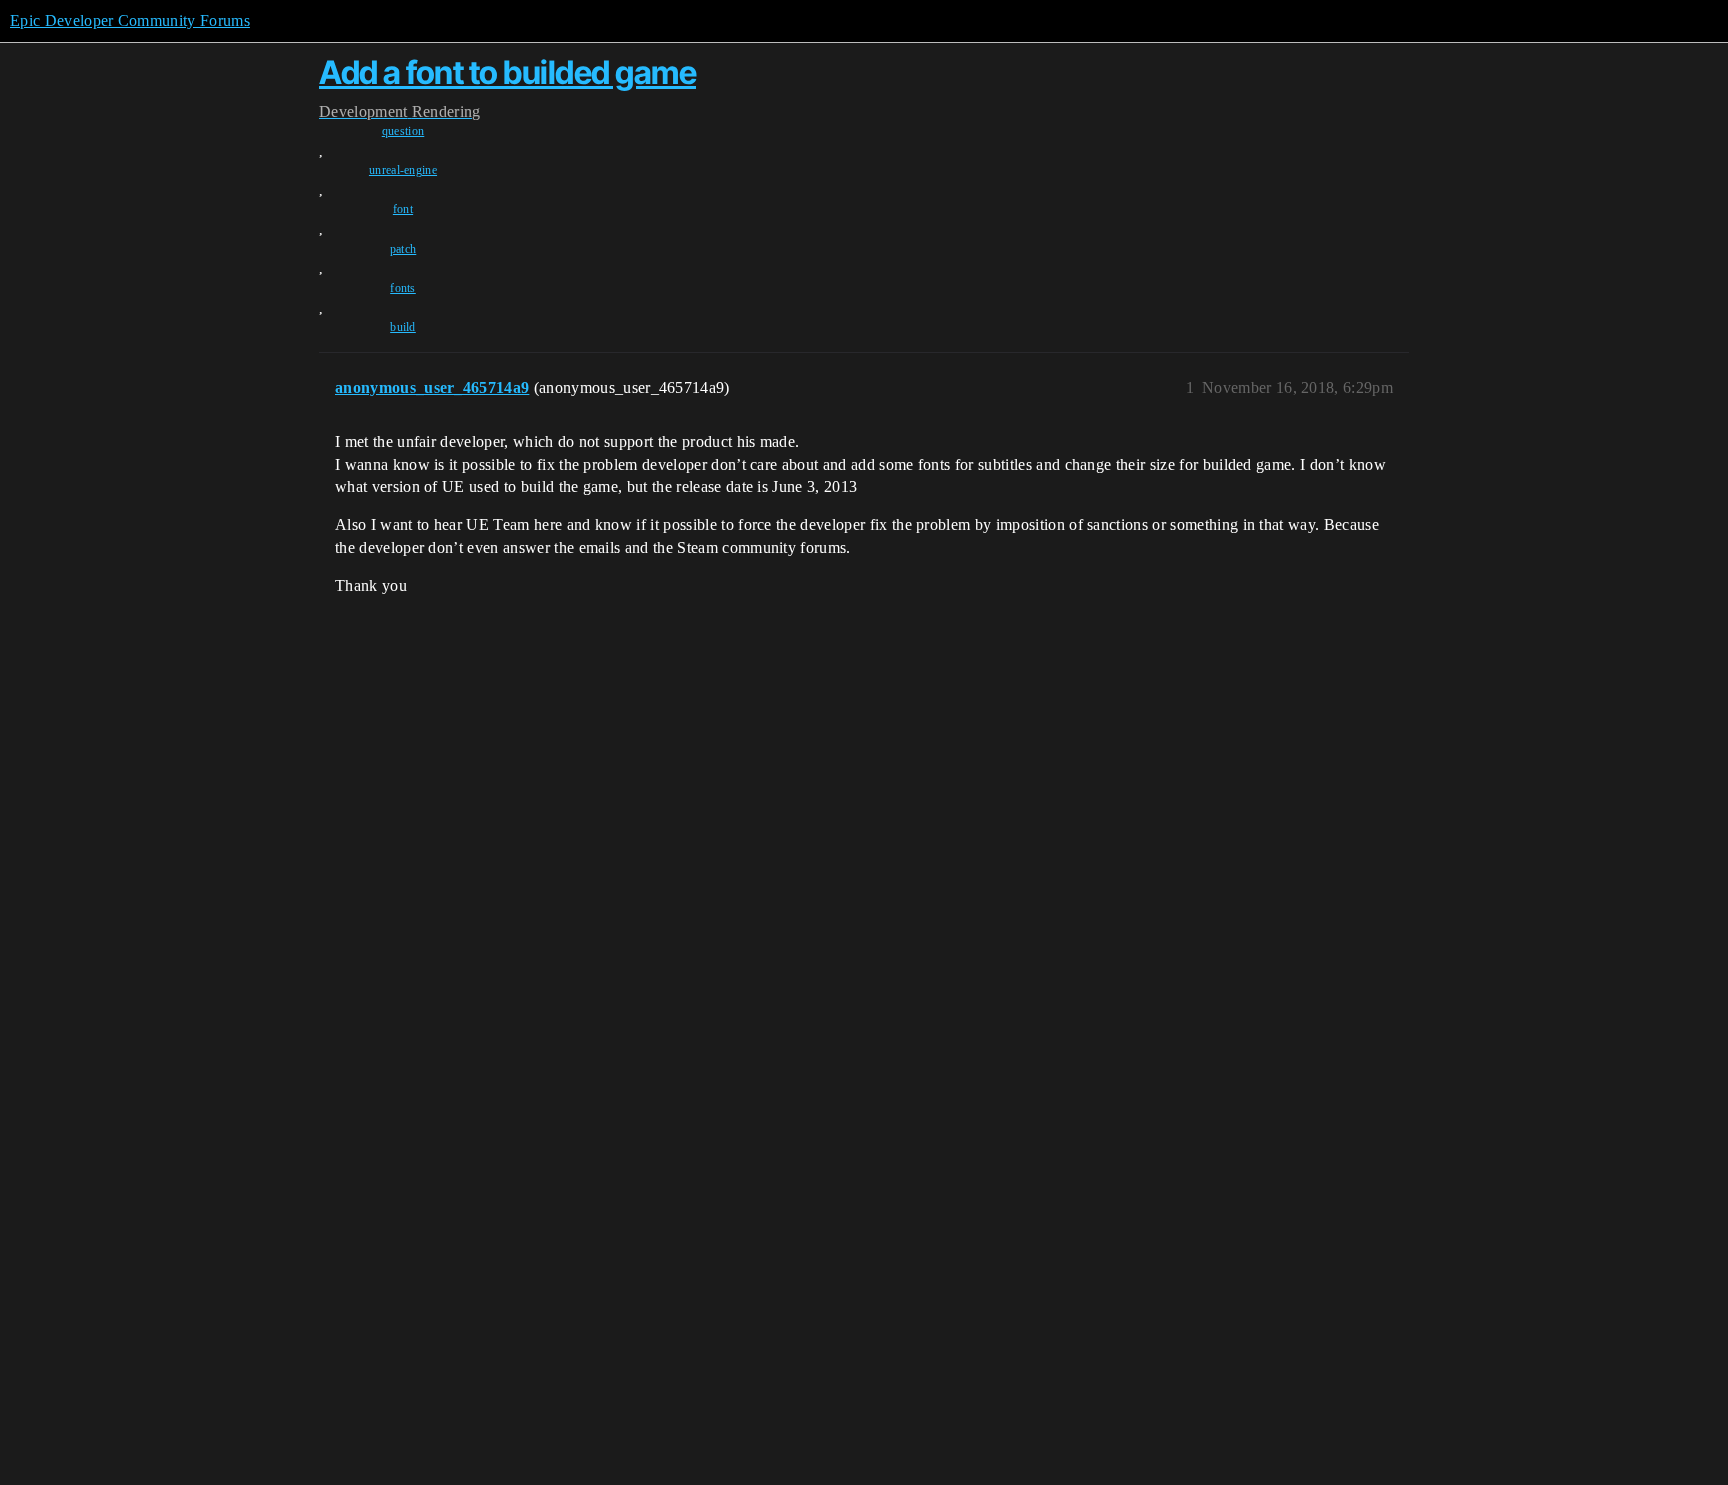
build (403, 327)
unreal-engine (403, 170)
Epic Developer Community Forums (130, 20)
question (403, 131)
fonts (403, 288)
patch (403, 249)
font (403, 209)
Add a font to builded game (507, 72)
